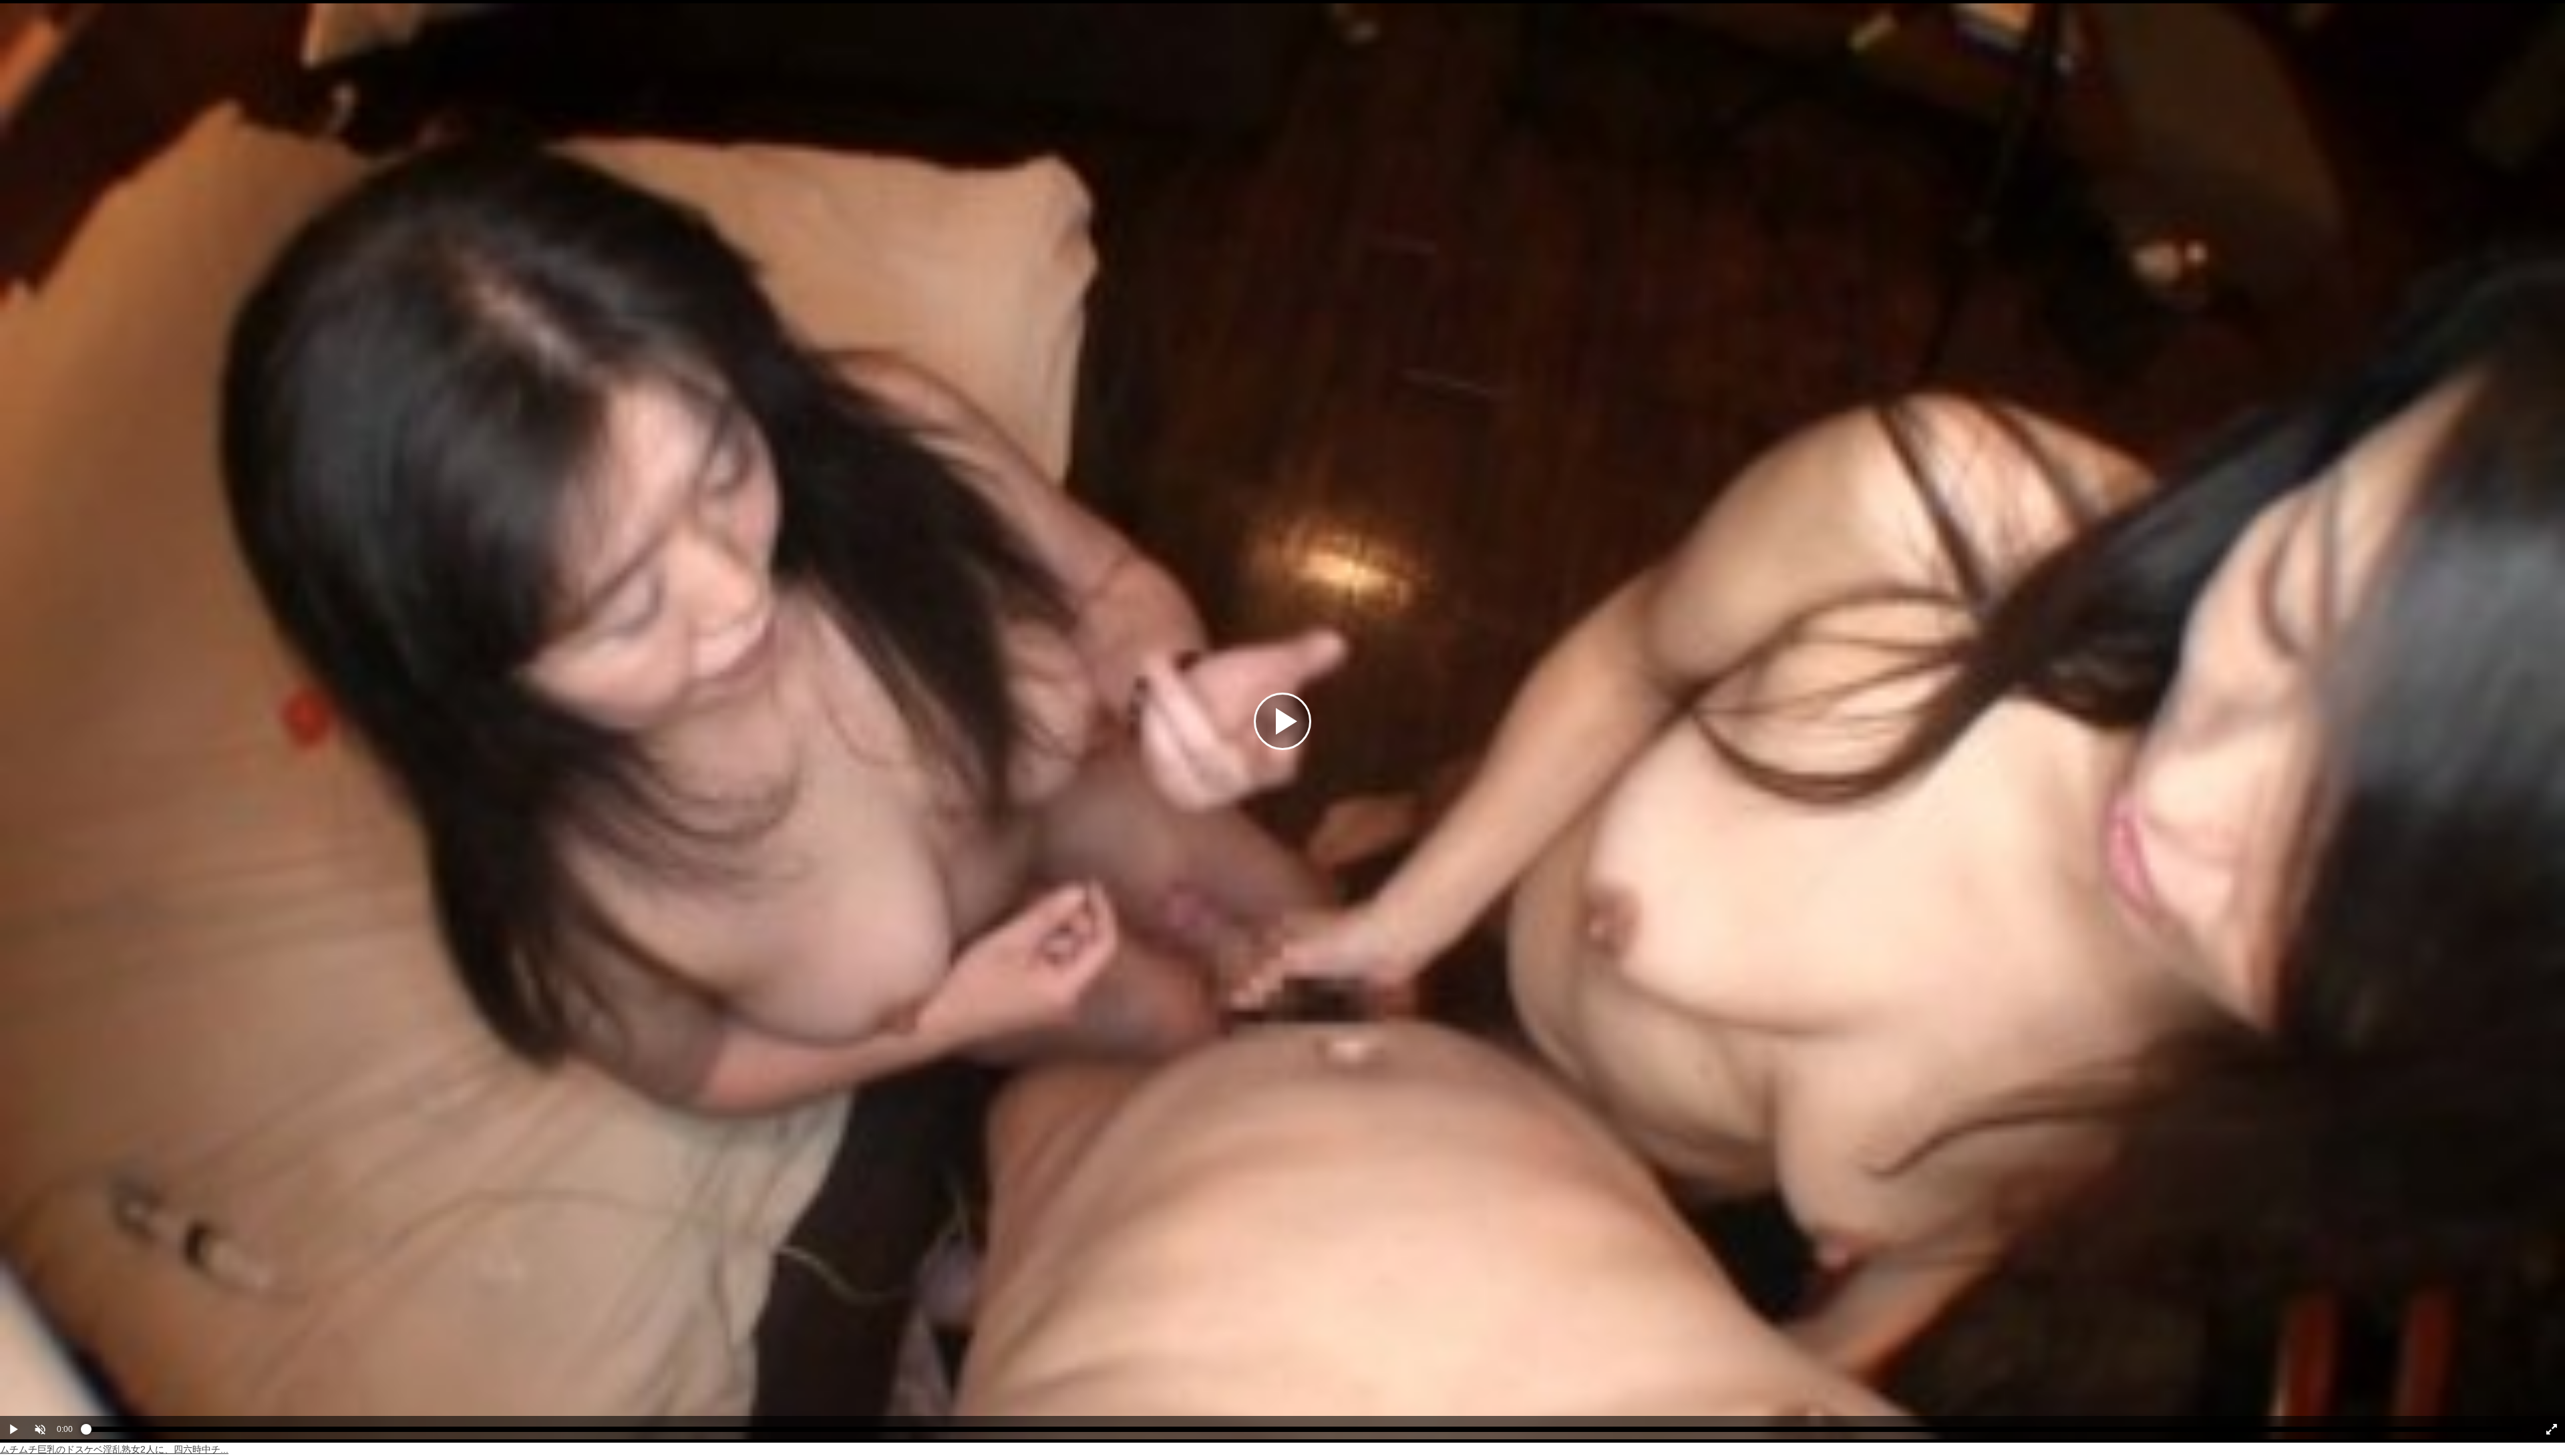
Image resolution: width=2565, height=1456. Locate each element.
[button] (40, 1429)
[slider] (1304, 1433)
